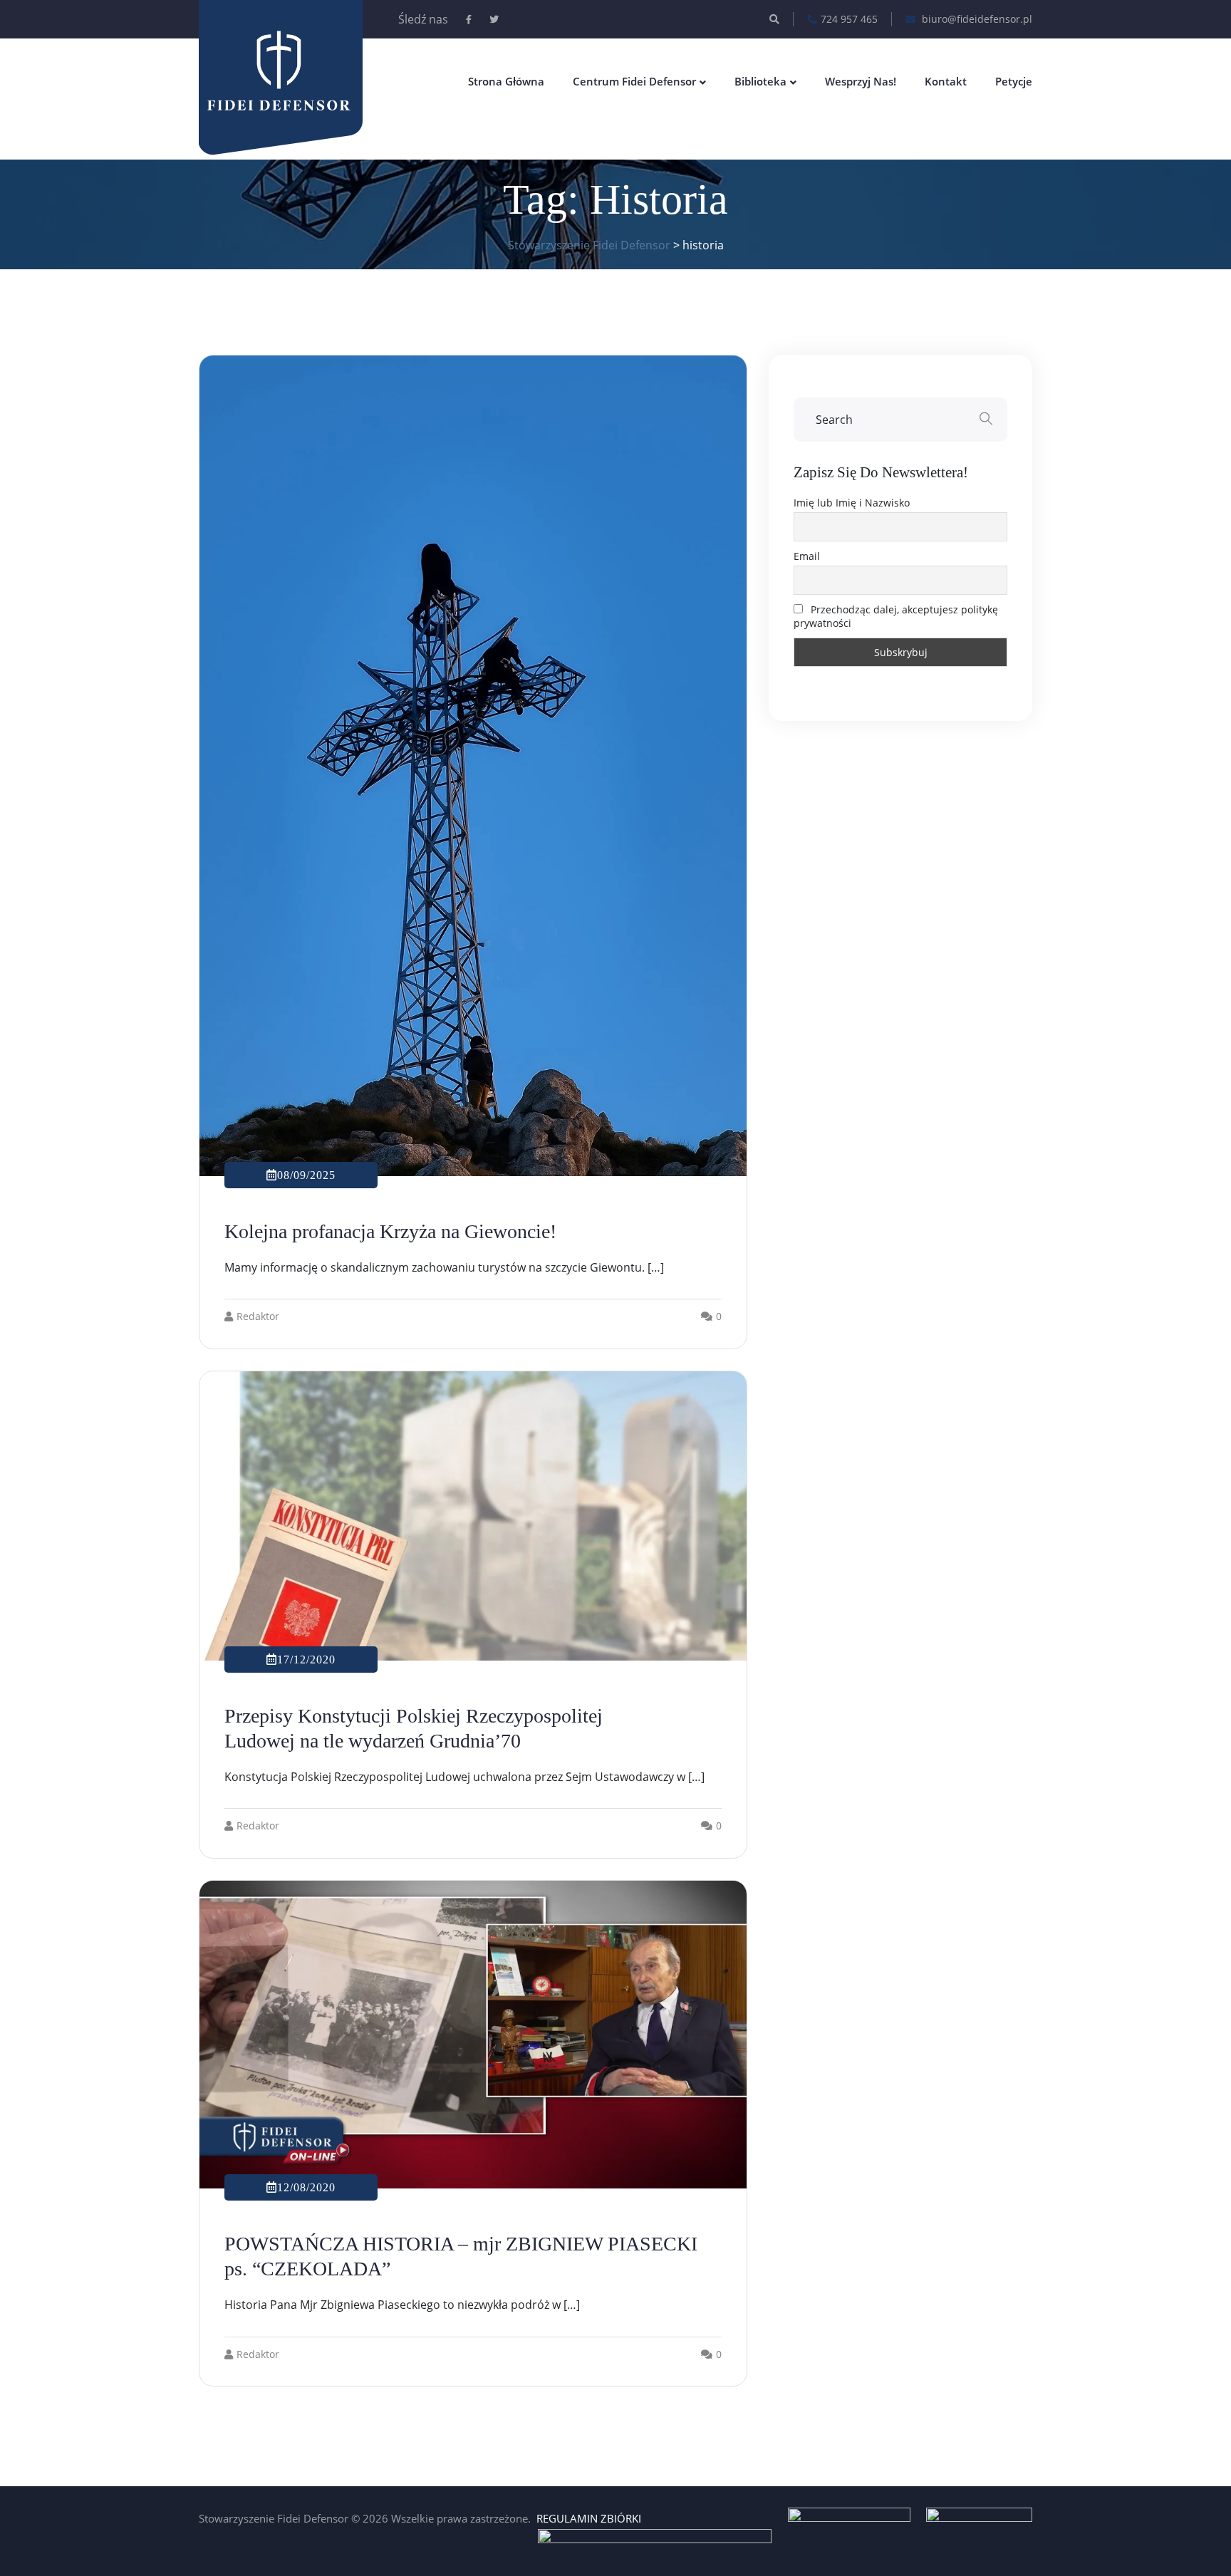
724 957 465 (849, 19)
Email (807, 556)
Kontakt (946, 81)
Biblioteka (760, 81)
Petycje (1014, 81)
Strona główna (506, 81)
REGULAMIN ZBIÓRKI (589, 2518)
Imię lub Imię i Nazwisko (852, 503)
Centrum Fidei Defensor (634, 81)
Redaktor (258, 1316)
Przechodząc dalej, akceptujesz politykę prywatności (896, 616)
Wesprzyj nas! (861, 81)
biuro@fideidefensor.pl (976, 19)
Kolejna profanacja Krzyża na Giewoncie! (390, 1231)
